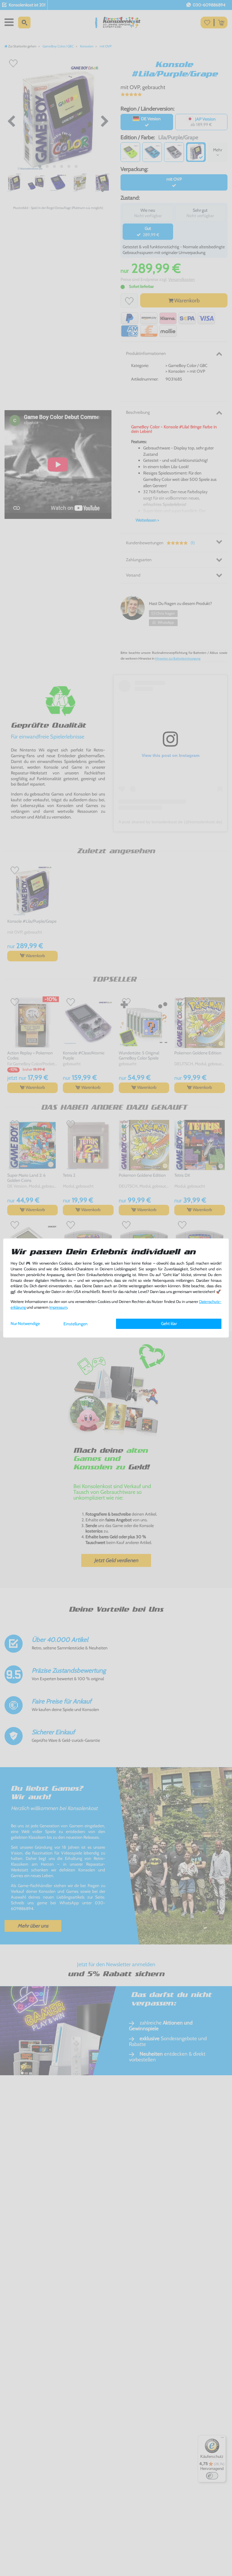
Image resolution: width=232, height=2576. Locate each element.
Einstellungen (76, 1324)
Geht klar (169, 1323)
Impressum (58, 1307)
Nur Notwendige (25, 1323)
